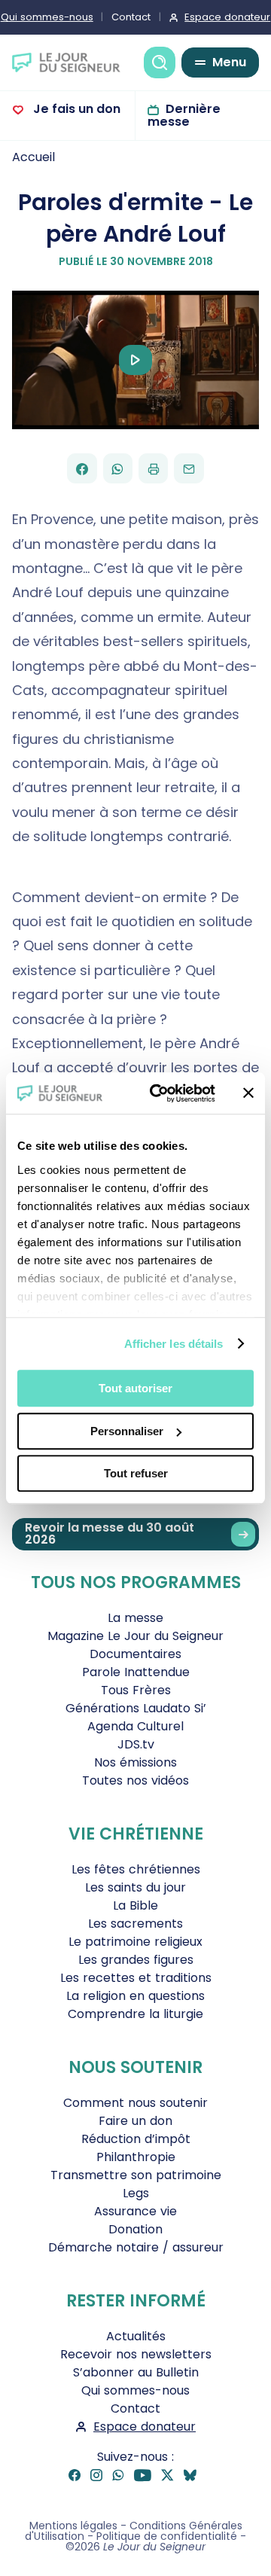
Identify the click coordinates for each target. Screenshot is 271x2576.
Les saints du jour (135, 1887)
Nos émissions (135, 1762)
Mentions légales (73, 2526)
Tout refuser (136, 1473)
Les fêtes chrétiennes (136, 1869)
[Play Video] (135, 360)
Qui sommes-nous (135, 2390)
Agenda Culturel (135, 1726)
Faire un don (135, 2121)
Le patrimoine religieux (135, 1942)
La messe (135, 1618)
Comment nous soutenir (135, 2103)
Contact (131, 17)
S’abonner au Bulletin (136, 2372)
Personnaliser (127, 1431)
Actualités (136, 2336)
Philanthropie (136, 2157)
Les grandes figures (136, 1960)
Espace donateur (145, 2427)
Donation (135, 2229)
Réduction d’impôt (136, 2139)
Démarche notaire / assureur (136, 2247)
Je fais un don (75, 109)
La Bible (135, 1905)
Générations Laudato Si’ (136, 1708)
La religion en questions (135, 1996)
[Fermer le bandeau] (248, 1093)
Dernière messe (184, 115)
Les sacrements (135, 1924)
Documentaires (135, 1654)
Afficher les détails (174, 1344)
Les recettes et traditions (136, 1978)
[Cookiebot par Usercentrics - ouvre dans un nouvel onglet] (159, 1093)
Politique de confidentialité (167, 2536)
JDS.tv (136, 1744)
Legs (136, 2193)
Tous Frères (136, 1690)
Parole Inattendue (136, 1672)
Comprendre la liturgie (135, 2014)
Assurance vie (135, 2211)
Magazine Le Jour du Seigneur (135, 1636)
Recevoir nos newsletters (136, 2354)
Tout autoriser (135, 1388)
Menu (229, 62)
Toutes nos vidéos (135, 1780)
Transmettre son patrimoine (136, 2175)
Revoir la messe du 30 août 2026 (110, 1533)
